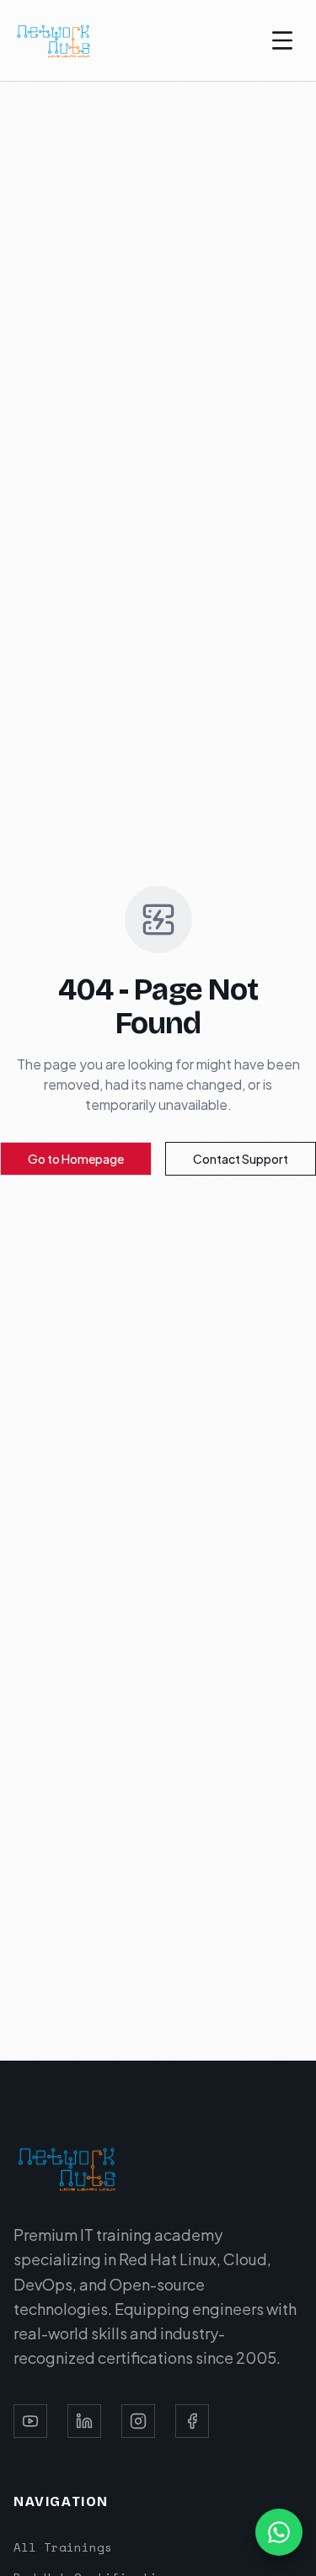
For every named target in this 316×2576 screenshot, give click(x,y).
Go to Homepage (76, 1159)
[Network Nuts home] (54, 40)
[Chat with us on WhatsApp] (279, 2532)
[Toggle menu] (282, 40)
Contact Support (241, 1159)
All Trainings (63, 2547)
